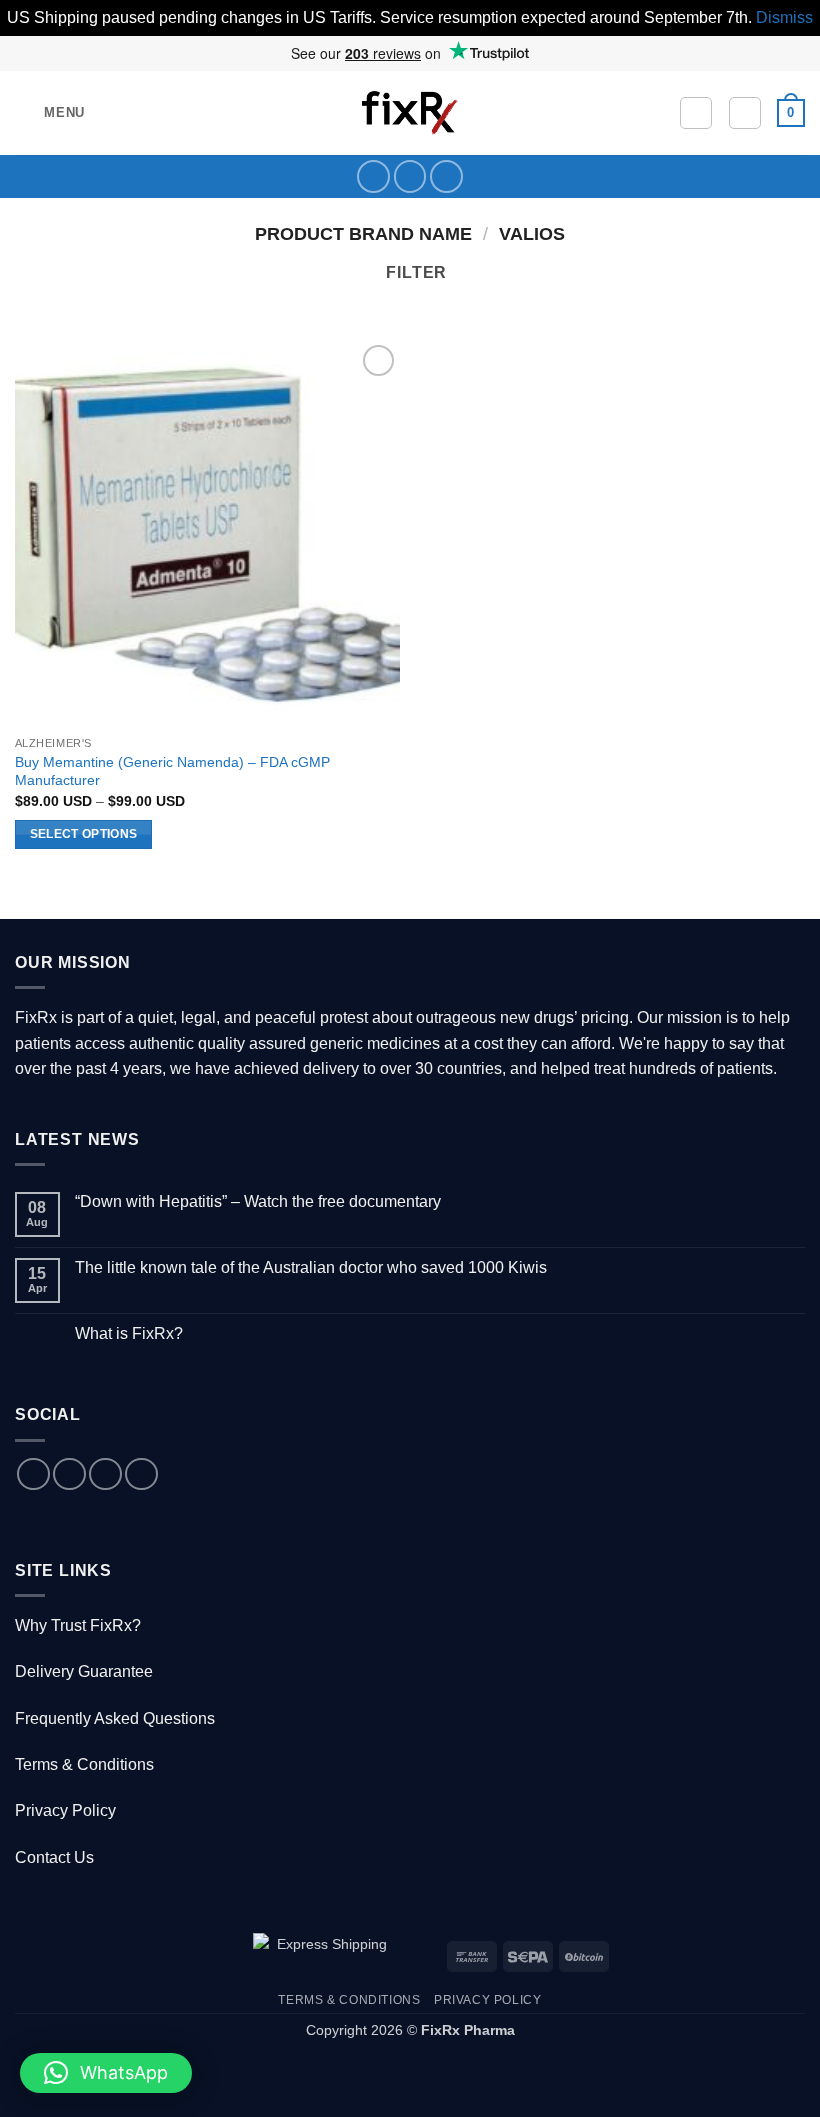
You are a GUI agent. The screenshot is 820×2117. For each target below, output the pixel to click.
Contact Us (54, 1857)
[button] (50, 112)
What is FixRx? (129, 1333)
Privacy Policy (65, 1810)
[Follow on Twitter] (410, 176)
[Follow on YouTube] (446, 176)
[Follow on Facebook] (373, 176)
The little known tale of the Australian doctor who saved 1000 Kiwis (311, 1267)
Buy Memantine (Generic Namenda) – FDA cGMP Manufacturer (172, 771)
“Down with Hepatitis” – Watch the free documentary (258, 1201)
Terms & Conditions (84, 1764)
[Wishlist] (696, 113)
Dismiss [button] (784, 17)
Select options (84, 834)
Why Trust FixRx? (78, 1625)
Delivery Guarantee (84, 1671)
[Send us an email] (105, 1474)
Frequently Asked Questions (115, 1718)
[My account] (745, 113)
